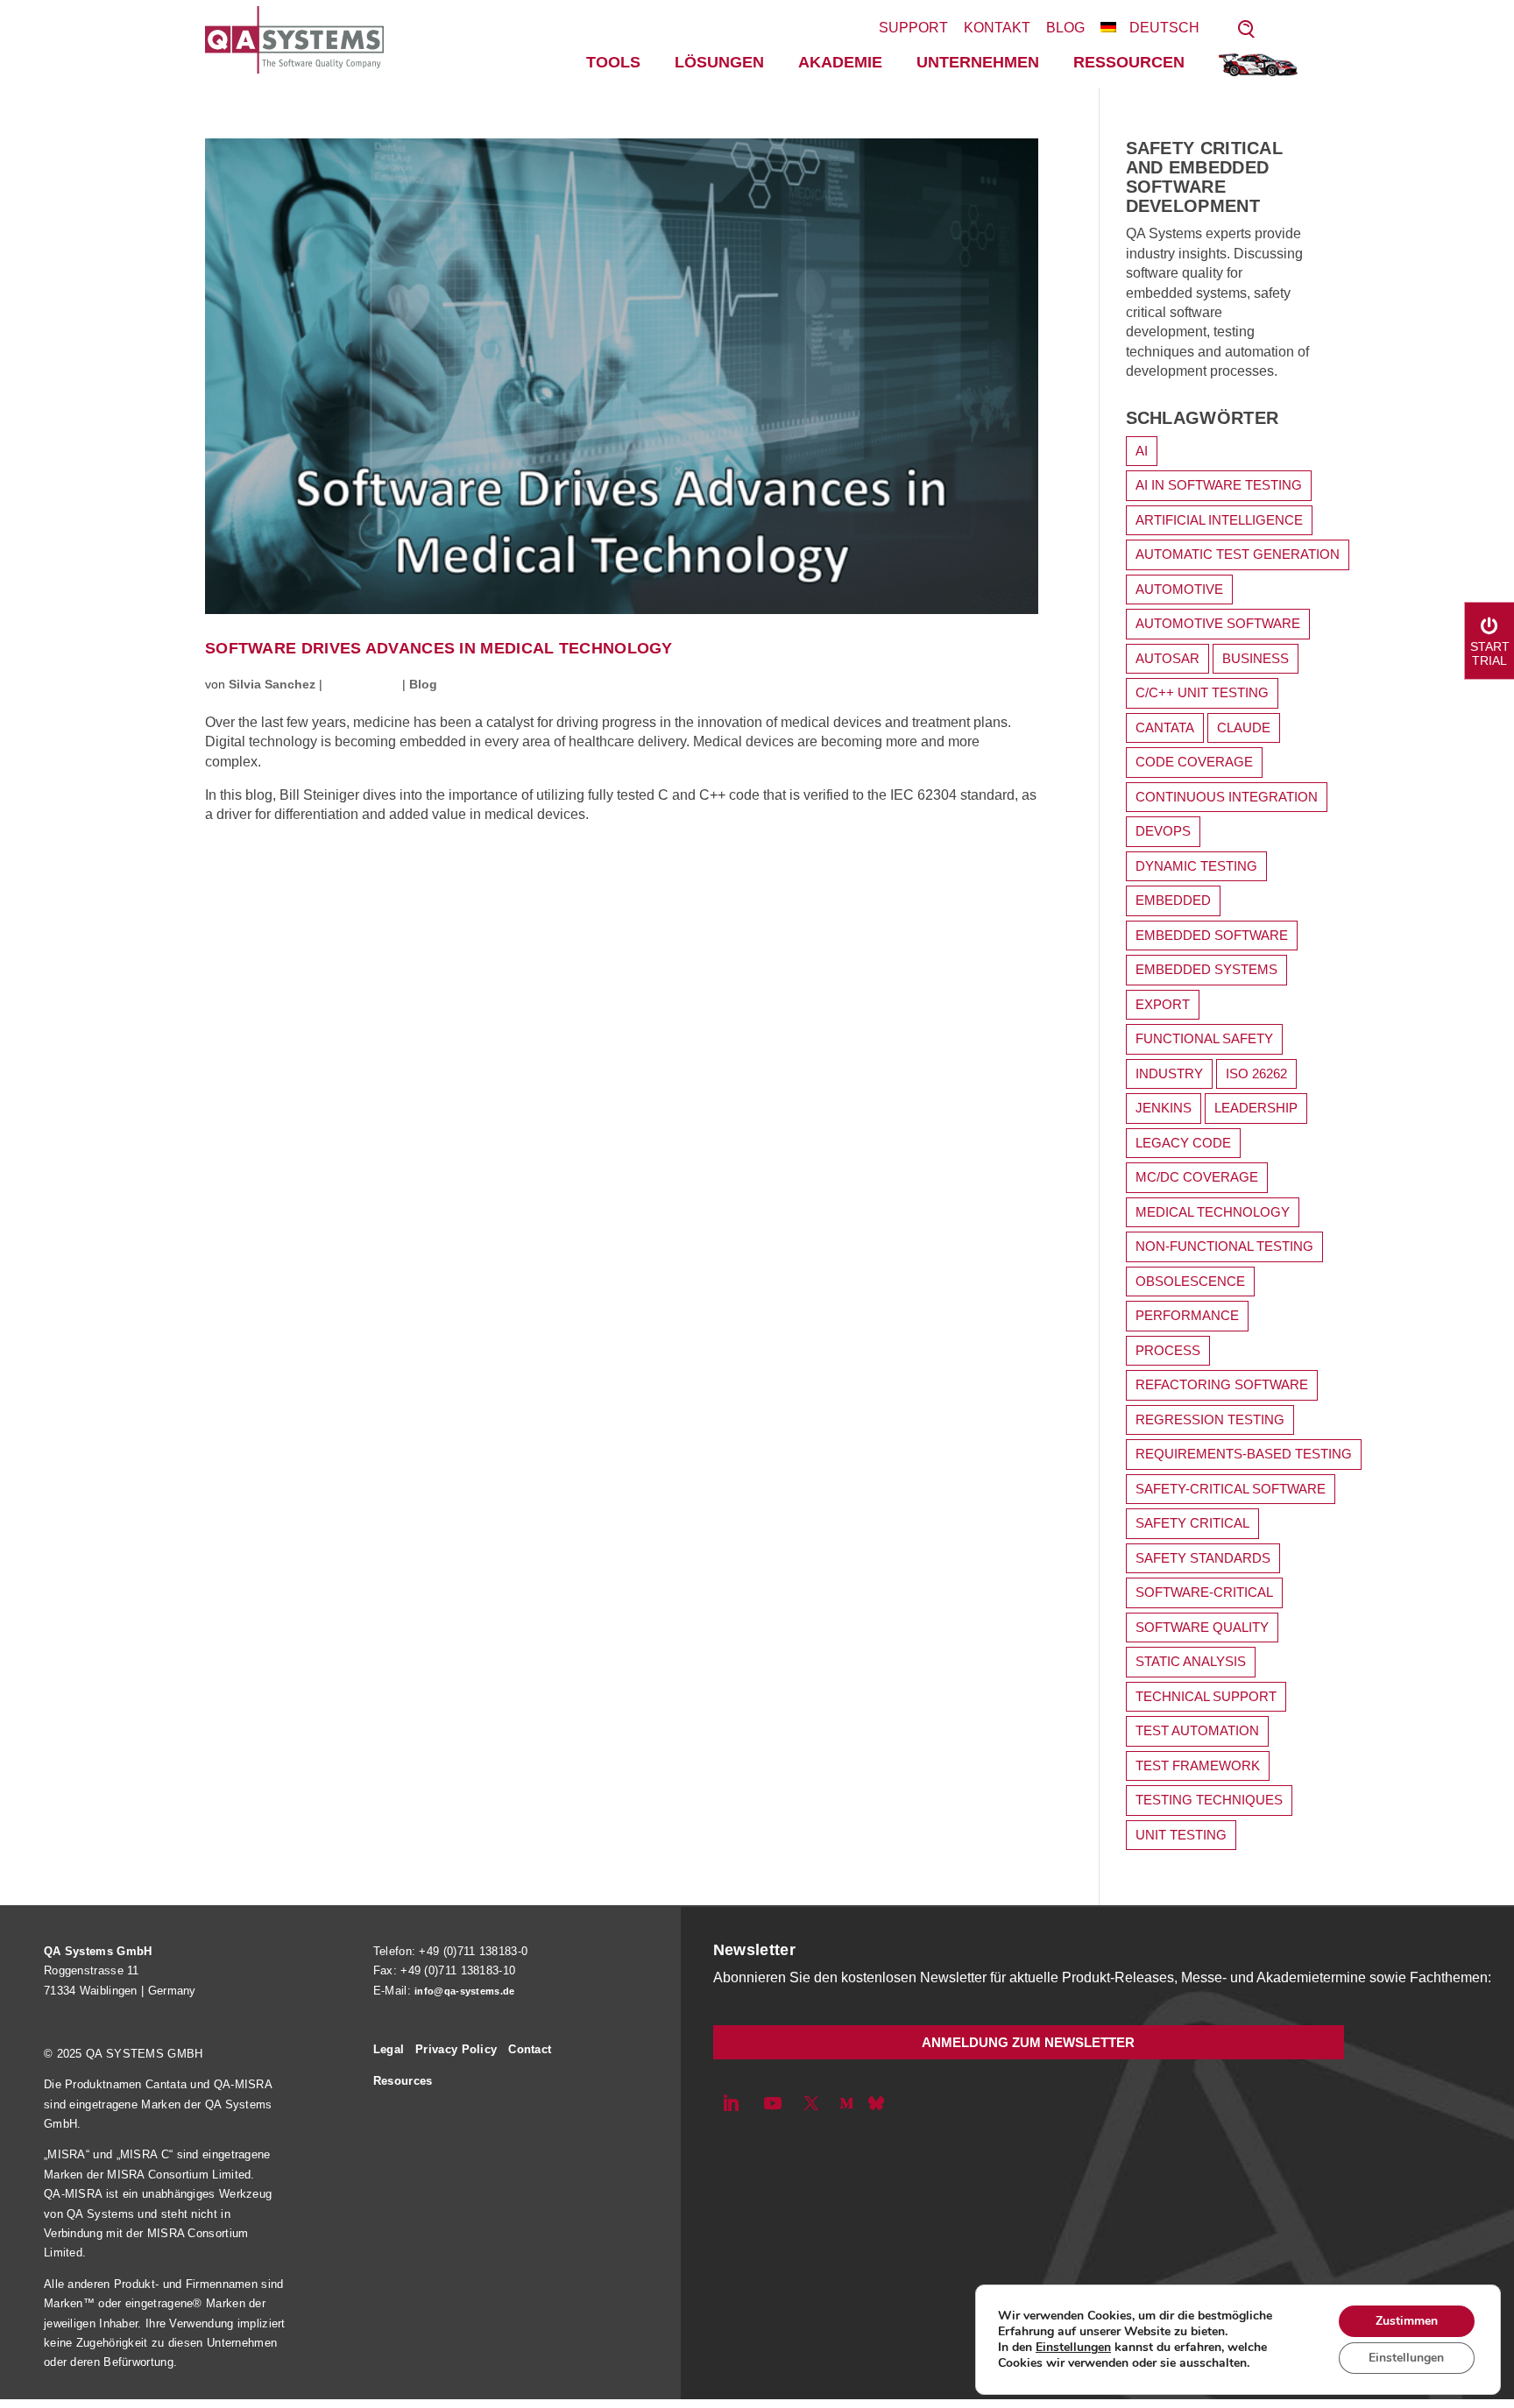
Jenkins (1164, 1108)
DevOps (1163, 831)
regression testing (1210, 1419)
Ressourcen (1129, 62)
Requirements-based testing (1244, 1454)
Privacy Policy (456, 2049)
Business (1256, 658)
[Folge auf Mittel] (846, 2103)
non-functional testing (1224, 1246)
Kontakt (997, 28)
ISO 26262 (1256, 1073)
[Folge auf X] (811, 2103)
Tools (613, 62)
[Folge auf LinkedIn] (731, 2103)
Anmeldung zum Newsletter (1028, 2042)
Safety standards (1203, 1558)
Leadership (1256, 1108)
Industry (1169, 1073)
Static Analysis (1191, 1661)
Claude (1244, 727)
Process (1168, 1350)
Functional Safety (1204, 1038)
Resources (403, 2081)
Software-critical (1204, 1592)
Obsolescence (1190, 1281)
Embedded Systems (1206, 969)
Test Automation (1197, 1730)
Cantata (1165, 727)
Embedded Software (1212, 935)
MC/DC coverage (1197, 1177)
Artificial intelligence (1219, 520)
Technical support (1206, 1696)
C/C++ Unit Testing (1202, 692)
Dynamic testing (1196, 866)
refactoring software (1222, 1384)
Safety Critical (1192, 1523)
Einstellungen (1073, 2348)
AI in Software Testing (1219, 485)
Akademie (840, 62)
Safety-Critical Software (1231, 1489)
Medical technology (1213, 1212)
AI (1142, 451)
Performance (1187, 1315)
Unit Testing (1181, 1835)
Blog (1065, 28)
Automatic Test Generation (1238, 554)
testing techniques (1209, 1800)
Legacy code (1183, 1143)
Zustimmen (1407, 2321)
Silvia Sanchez (272, 684)
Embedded (1173, 900)
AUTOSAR (1167, 658)
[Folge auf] (876, 2103)
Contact (530, 2049)
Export (1163, 1004)
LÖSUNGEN (719, 62)
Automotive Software (1218, 623)
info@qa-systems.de (464, 1991)
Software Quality (1202, 1627)
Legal (389, 2049)
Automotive (1179, 589)
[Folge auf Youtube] (773, 2103)
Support (913, 28)
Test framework (1198, 1765)
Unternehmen (978, 62)
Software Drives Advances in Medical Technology (439, 649)
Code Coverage (1194, 762)
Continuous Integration (1227, 797)
